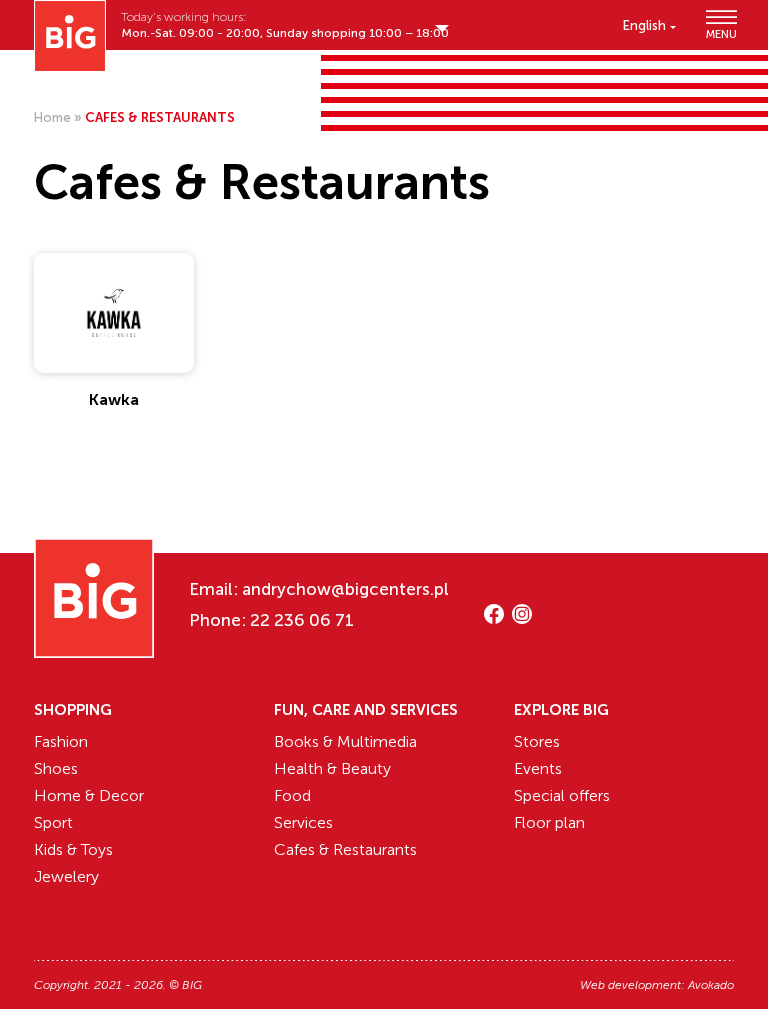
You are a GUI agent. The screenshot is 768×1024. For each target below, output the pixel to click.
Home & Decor (89, 795)
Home (52, 117)
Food (292, 795)
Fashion (61, 741)
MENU (720, 33)
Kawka (114, 399)
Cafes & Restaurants (345, 849)
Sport (53, 822)
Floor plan (549, 822)
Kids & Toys (73, 849)
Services (303, 822)
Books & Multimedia (345, 741)
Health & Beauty (332, 768)
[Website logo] (70, 36)
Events (538, 768)
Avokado (711, 985)
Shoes (56, 768)
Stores (537, 741)
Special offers (562, 795)
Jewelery (66, 876)
